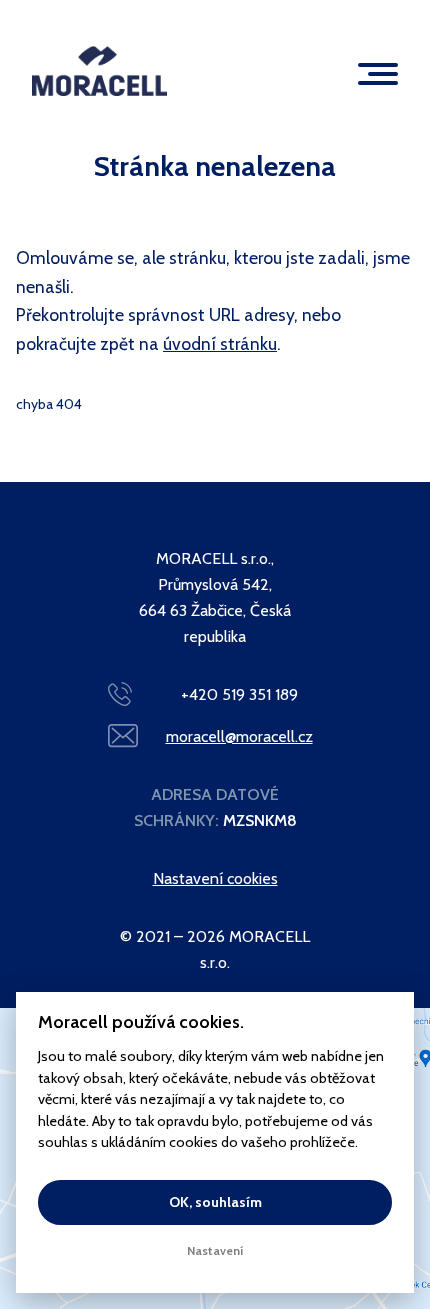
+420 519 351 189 (239, 694)
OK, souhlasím (215, 1202)
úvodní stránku (220, 343)
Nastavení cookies (215, 878)
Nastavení (215, 1250)
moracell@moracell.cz (239, 736)
